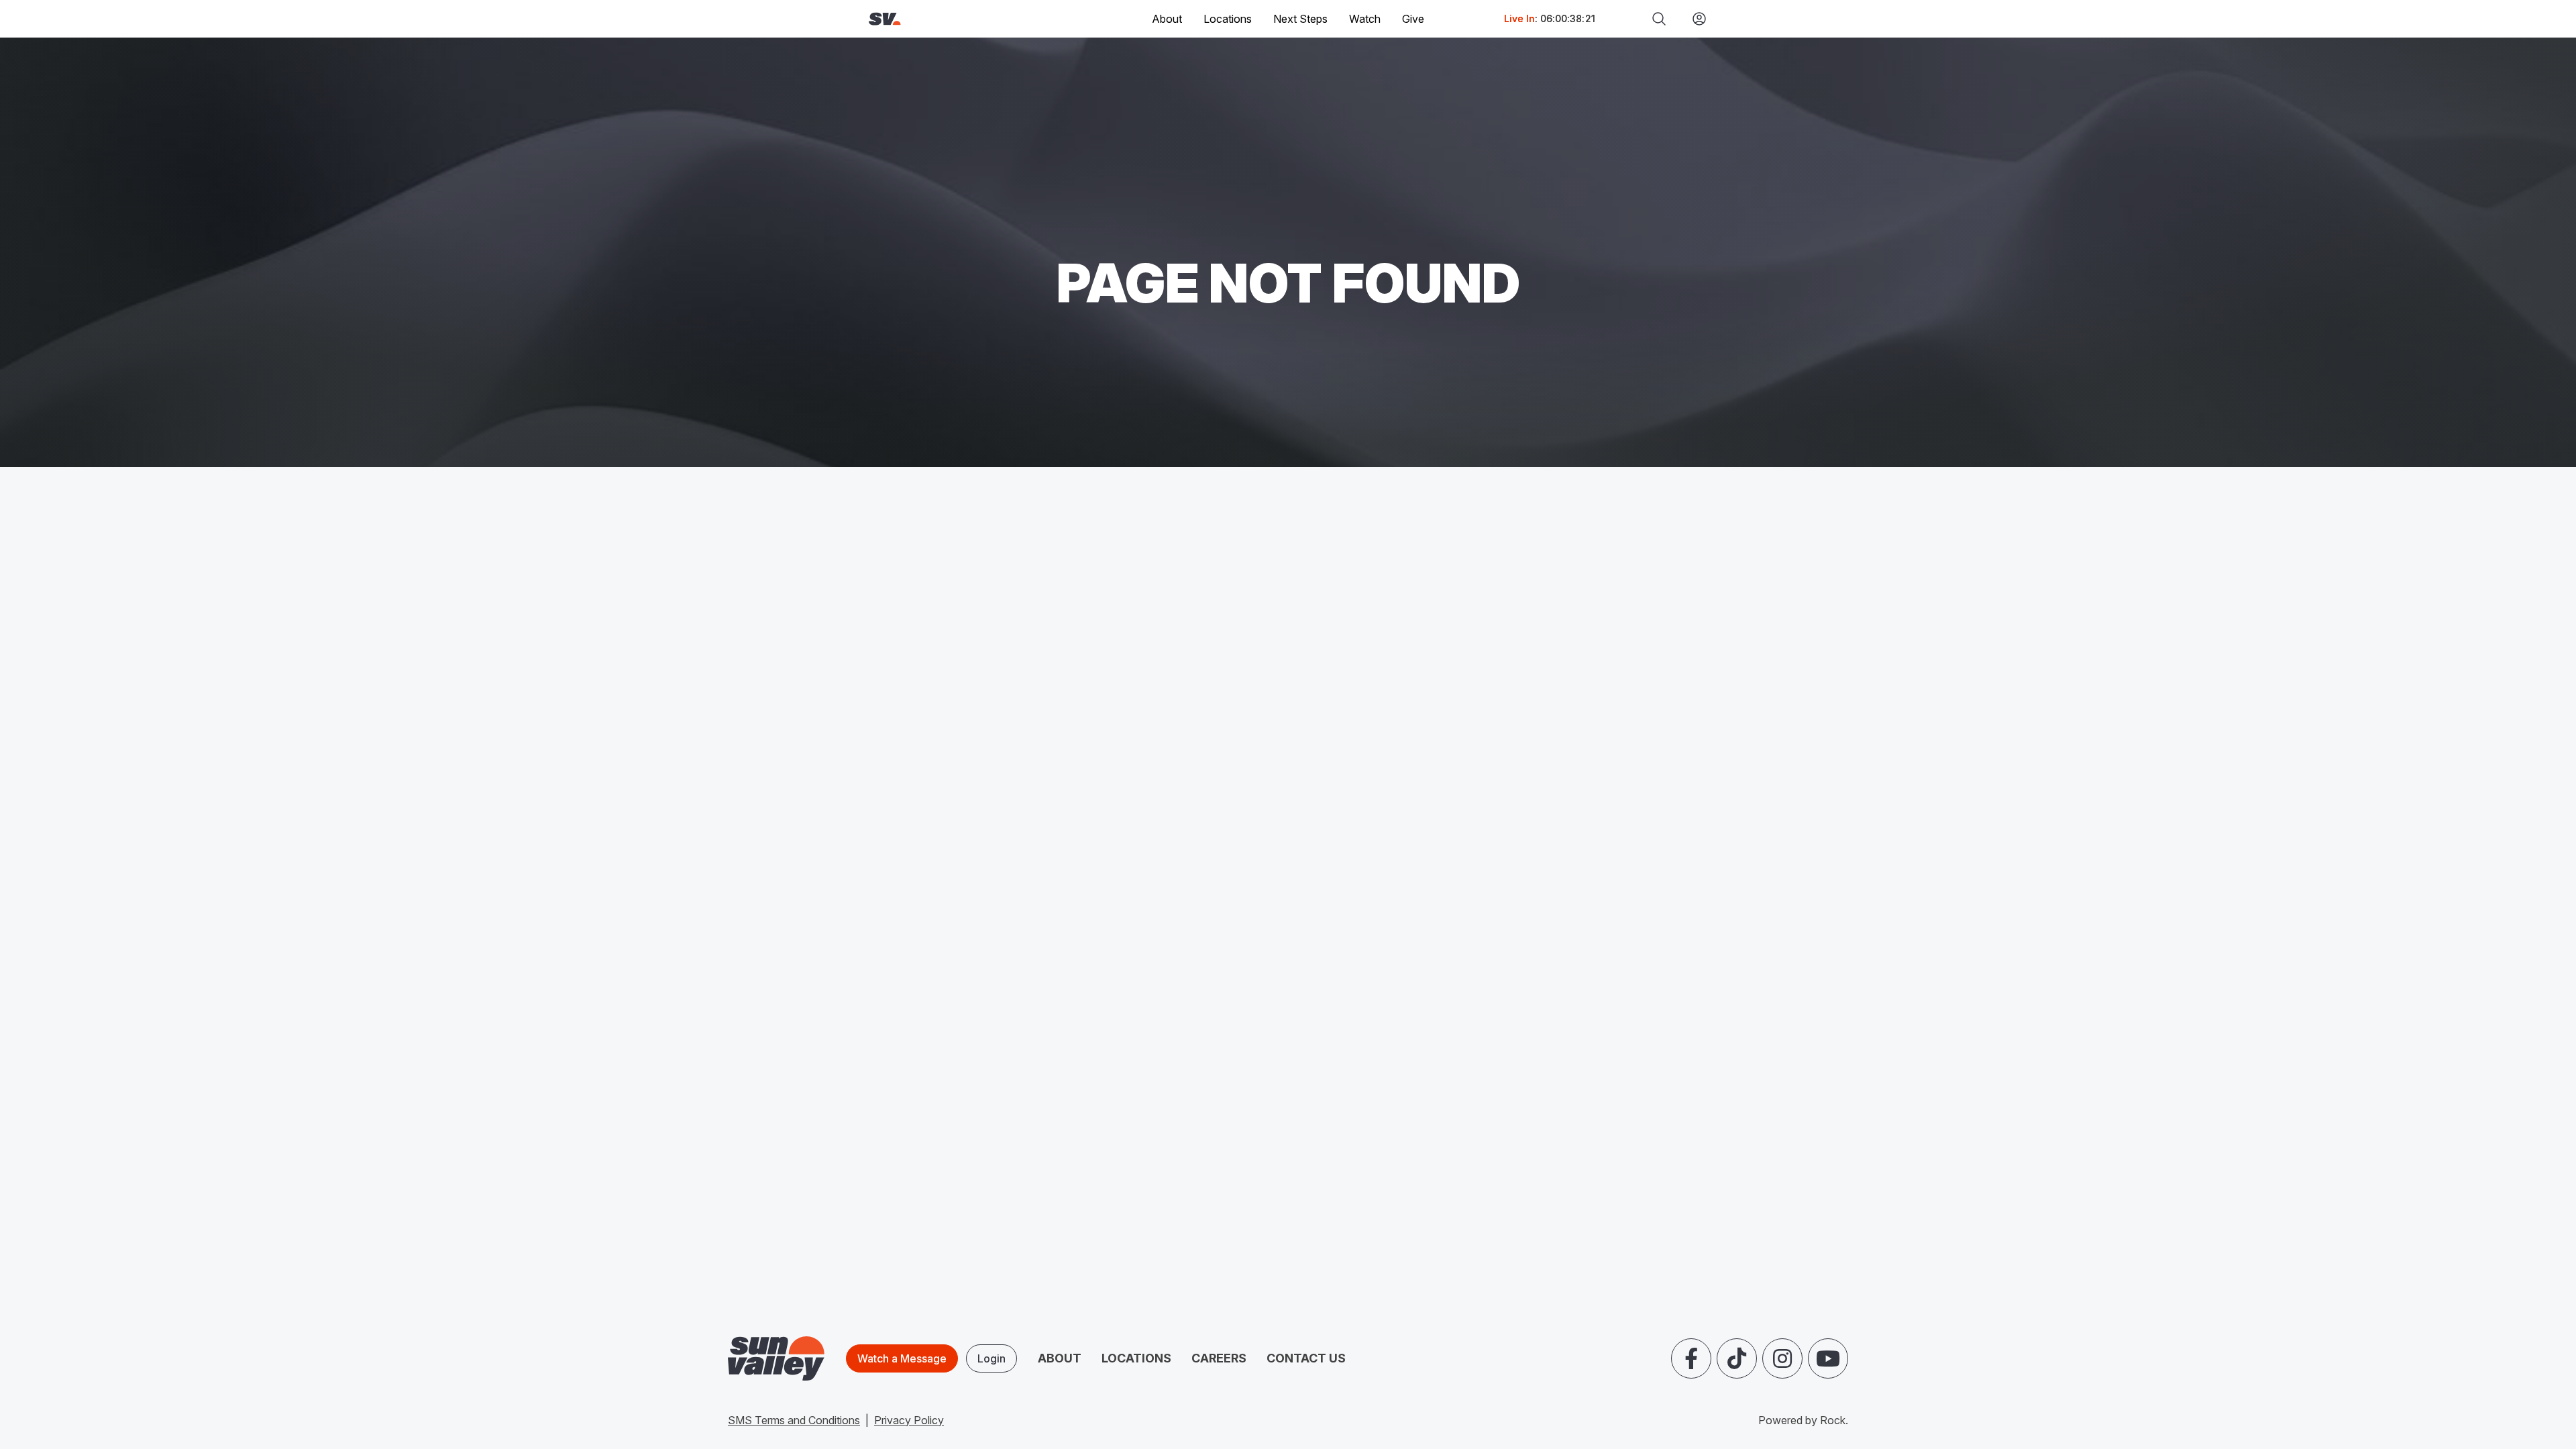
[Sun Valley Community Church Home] (930, 19)
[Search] (1659, 19)
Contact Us (1306, 1358)
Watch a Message (902, 1358)
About (1060, 1358)
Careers (1219, 1358)
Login (991, 1358)
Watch (1365, 19)
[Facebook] (1691, 1358)
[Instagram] (1782, 1358)
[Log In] (1694, 19)
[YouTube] (1828, 1358)
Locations (1228, 19)
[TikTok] (1737, 1358)
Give (1413, 19)
